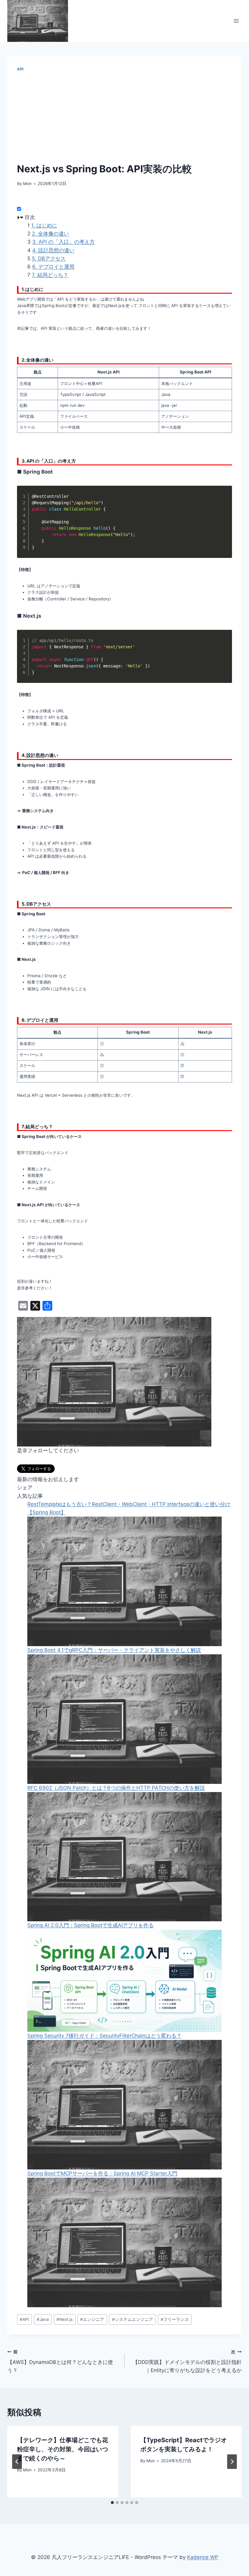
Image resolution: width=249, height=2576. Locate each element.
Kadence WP (203, 2557)
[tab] (112, 2503)
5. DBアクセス (49, 258)
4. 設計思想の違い (53, 250)
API (20, 69)
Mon (27, 184)
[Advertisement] (124, 117)
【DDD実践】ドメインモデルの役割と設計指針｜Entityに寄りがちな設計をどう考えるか (187, 2362)
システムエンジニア (133, 2319)
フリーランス (175, 2319)
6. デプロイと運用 (53, 267)
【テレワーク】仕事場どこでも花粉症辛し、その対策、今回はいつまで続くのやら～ (63, 2449)
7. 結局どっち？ (50, 275)
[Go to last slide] (17, 2462)
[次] (232, 2462)
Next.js (65, 2319)
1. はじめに (44, 225)
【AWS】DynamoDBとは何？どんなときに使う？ (60, 2362)
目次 (30, 217)
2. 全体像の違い (50, 234)
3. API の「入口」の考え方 (63, 242)
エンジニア (92, 2319)
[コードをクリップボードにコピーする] (224, 500)
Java (43, 2319)
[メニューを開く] (236, 21)
